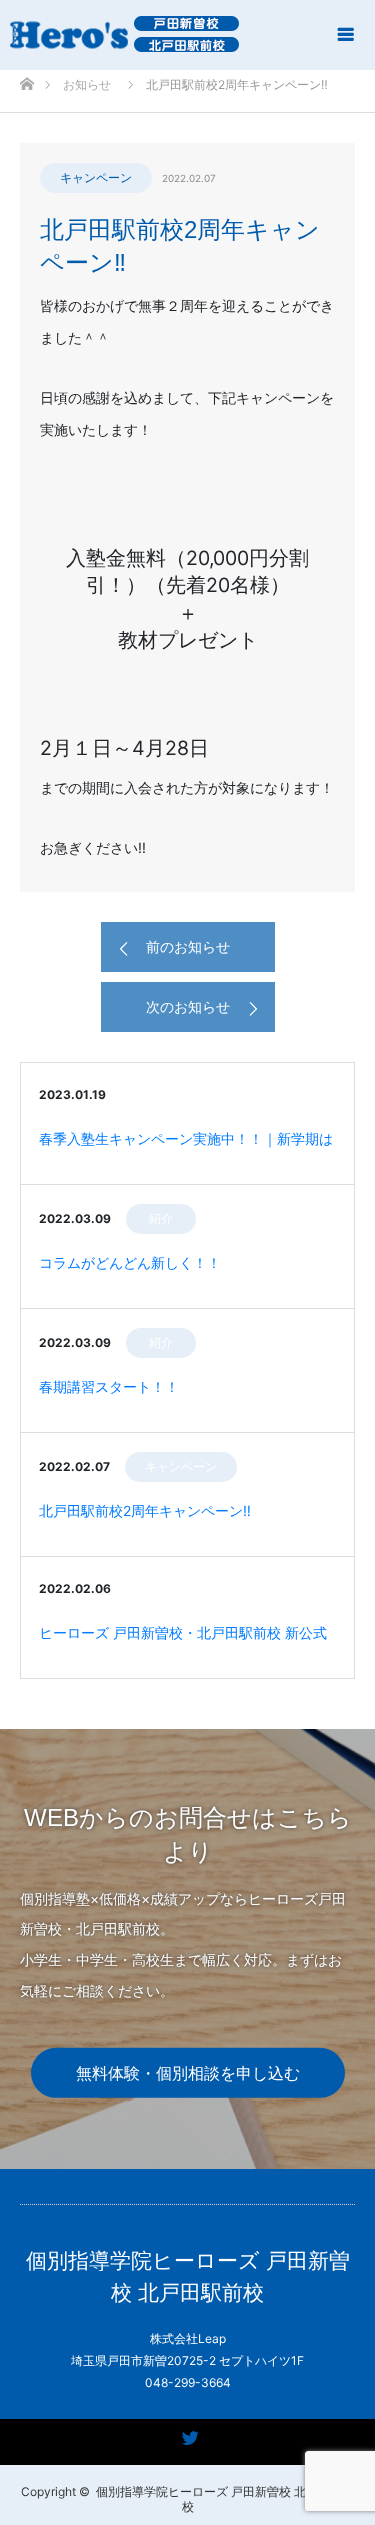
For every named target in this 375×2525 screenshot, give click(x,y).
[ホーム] (26, 78)
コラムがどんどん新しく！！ (130, 1262)
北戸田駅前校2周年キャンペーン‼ (145, 1510)
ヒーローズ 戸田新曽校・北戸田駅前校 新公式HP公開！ (183, 1643)
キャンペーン (96, 177)
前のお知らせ (188, 946)
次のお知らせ (188, 1006)
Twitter (188, 2434)
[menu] (347, 34)
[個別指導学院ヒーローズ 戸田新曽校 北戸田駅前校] (124, 34)
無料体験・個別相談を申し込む (188, 2073)
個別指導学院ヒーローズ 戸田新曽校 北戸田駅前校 (188, 2276)
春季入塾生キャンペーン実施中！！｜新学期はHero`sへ (186, 1149)
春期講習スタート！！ (109, 1386)
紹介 (161, 1218)
